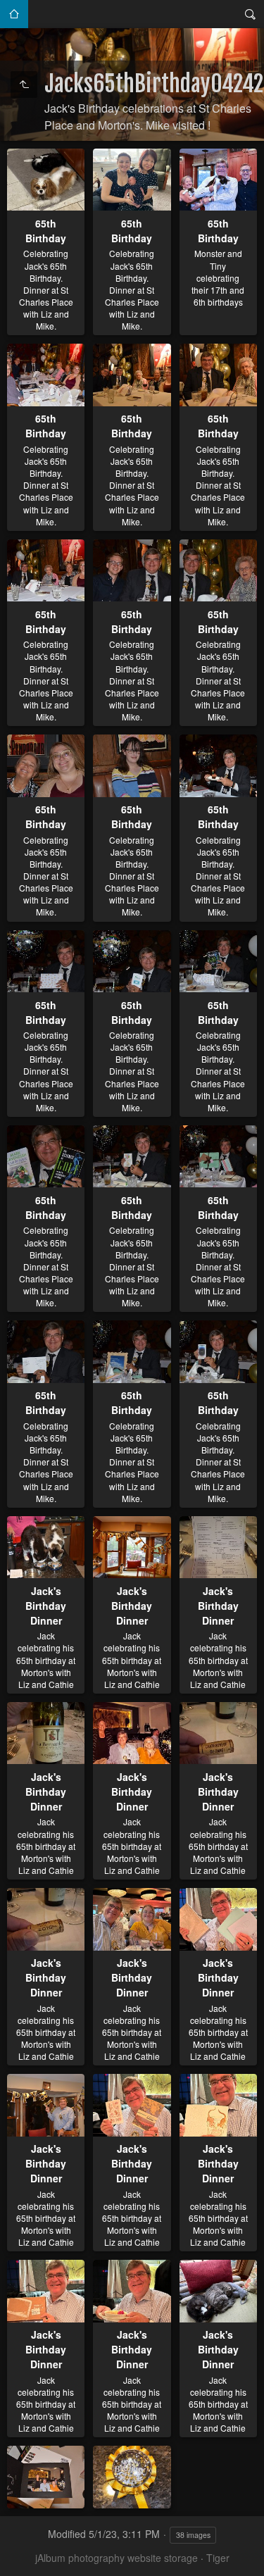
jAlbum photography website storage (117, 2558)
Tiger (218, 2558)
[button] (17, 2559)
